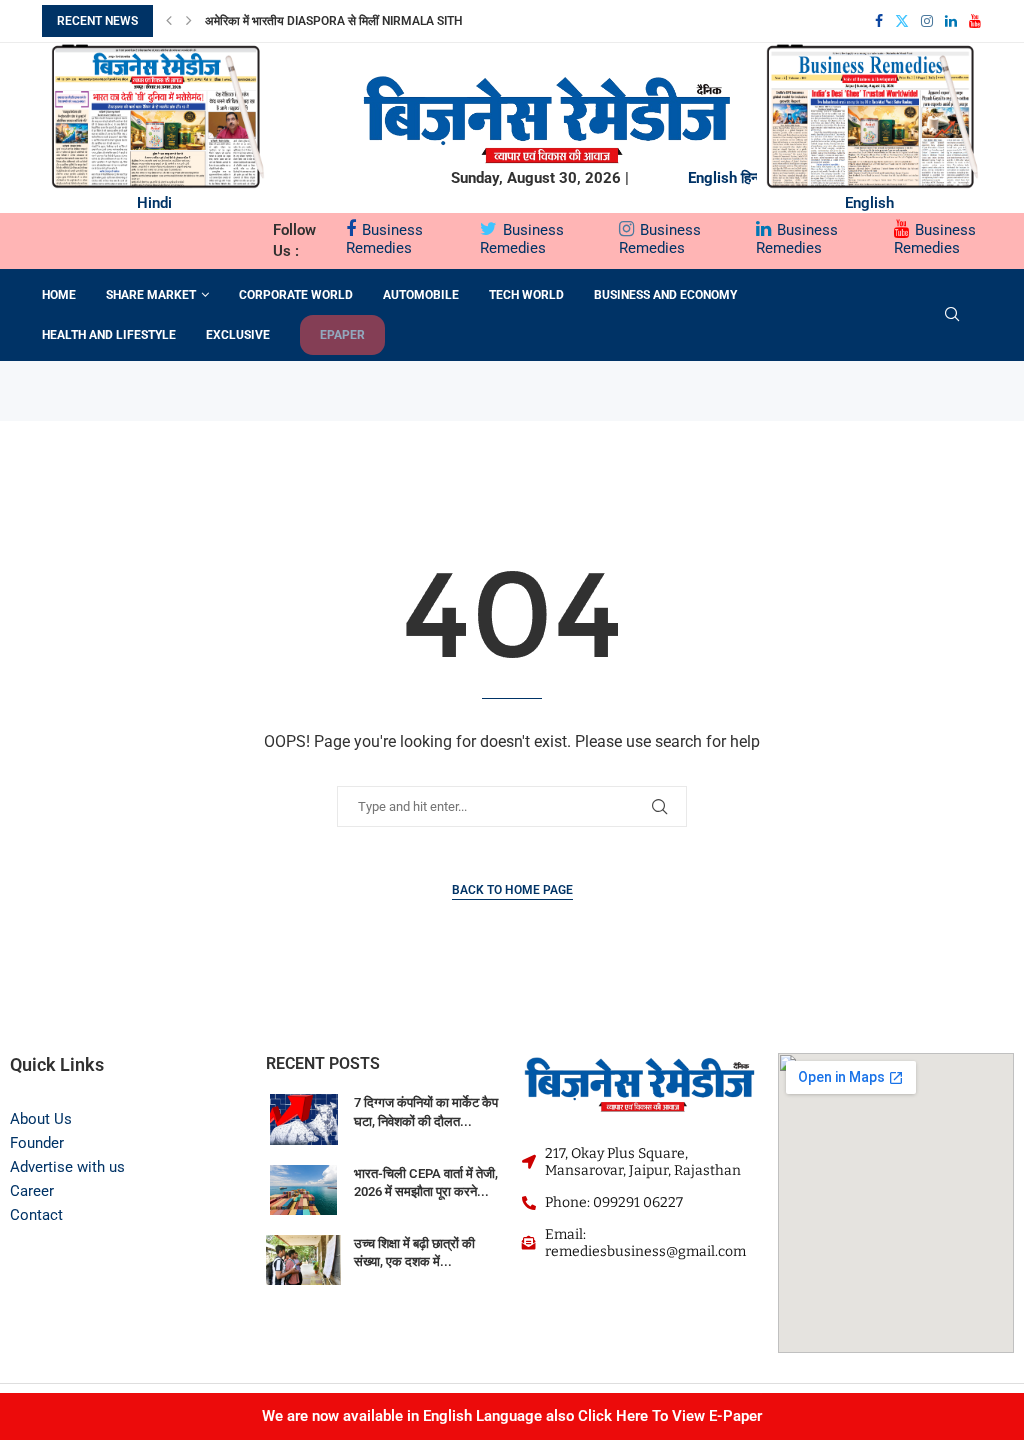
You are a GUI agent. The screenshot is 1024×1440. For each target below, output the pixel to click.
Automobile (421, 295)
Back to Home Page (512, 890)
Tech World (526, 295)
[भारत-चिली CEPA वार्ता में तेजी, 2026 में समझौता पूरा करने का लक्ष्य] (304, 1190)
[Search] (952, 315)
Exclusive (238, 335)
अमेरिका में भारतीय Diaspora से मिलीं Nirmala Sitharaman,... (365, 21)
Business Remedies (384, 239)
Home (59, 295)
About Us (41, 1119)
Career (32, 1191)
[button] (169, 21)
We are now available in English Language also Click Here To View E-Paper (512, 1416)
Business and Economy (665, 295)
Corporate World (296, 295)
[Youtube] (975, 21)
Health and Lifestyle (109, 335)
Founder (37, 1143)
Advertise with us (67, 1167)
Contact (36, 1215)
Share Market (151, 295)
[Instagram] (927, 21)
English (712, 178)
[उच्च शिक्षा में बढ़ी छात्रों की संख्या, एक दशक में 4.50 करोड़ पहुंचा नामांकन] (304, 1260)
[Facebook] (879, 21)
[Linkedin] (951, 21)
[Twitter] (902, 21)
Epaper (342, 335)
